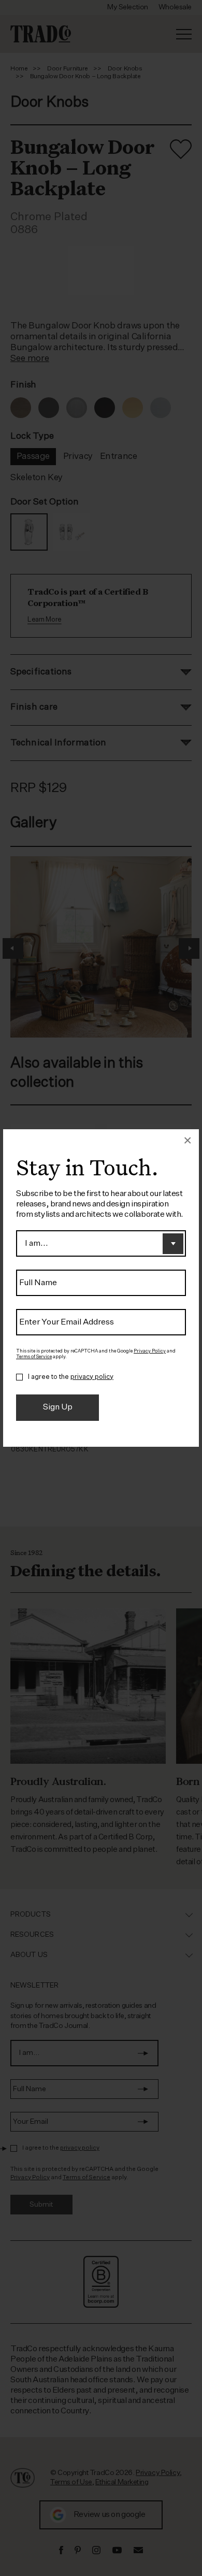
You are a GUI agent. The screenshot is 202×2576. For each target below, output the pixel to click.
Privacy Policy (150, 1351)
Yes (19, 1377)
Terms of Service (34, 1357)
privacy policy (92, 1377)
